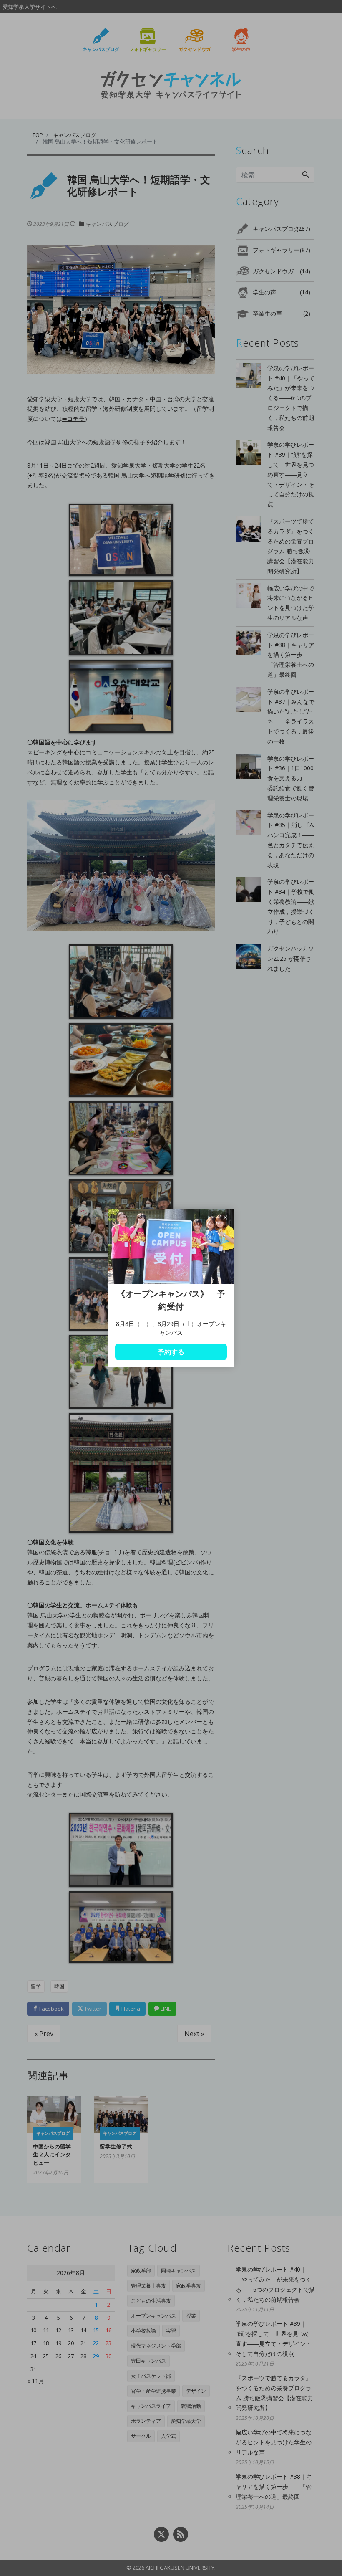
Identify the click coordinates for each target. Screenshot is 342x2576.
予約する (171, 1352)
